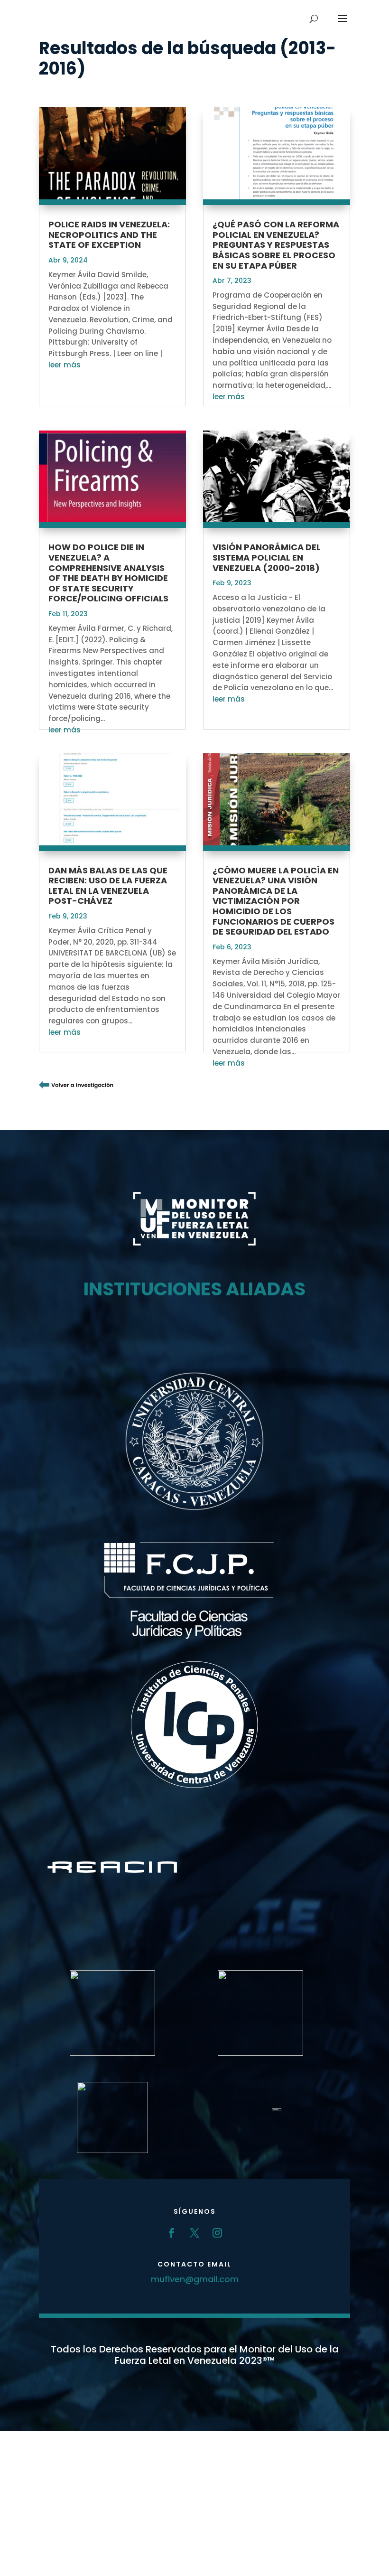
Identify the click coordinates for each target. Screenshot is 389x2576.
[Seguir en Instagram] (217, 2233)
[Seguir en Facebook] (172, 2233)
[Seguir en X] (194, 2233)
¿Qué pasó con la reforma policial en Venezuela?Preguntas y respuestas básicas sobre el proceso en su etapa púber (276, 245)
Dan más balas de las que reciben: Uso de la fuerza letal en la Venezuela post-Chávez (108, 886)
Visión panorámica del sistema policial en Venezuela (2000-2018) (267, 557)
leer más (65, 365)
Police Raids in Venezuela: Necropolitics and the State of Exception (109, 234)
